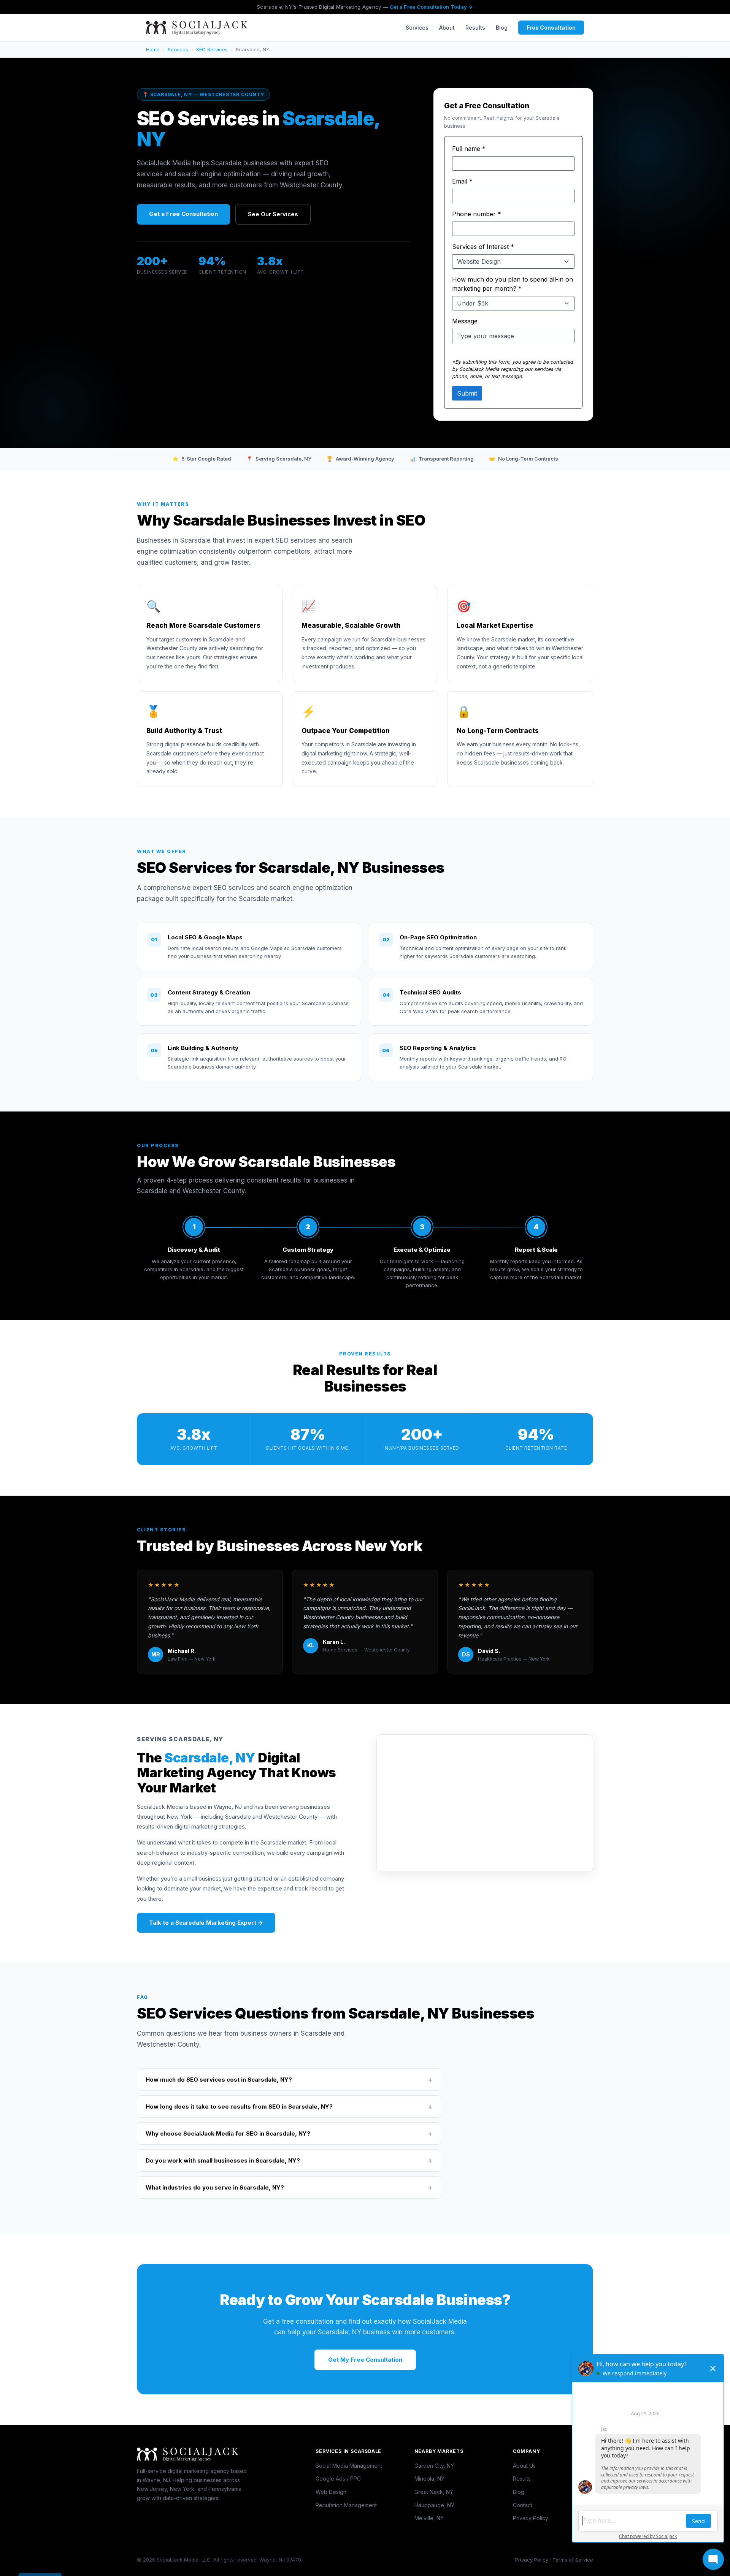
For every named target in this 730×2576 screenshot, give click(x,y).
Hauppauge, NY (434, 2505)
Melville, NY (429, 2518)
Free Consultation (551, 28)
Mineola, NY (429, 2479)
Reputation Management (346, 2505)
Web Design (331, 2492)
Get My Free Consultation (365, 2360)
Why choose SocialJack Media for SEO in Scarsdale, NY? (289, 2133)
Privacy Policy (531, 2518)
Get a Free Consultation (183, 214)
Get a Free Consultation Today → (431, 7)
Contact (523, 2505)
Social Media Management (349, 2466)
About (447, 28)
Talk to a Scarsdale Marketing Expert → (206, 1923)
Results (475, 28)
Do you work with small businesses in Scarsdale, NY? (289, 2160)
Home (153, 49)
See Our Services (273, 214)
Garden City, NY (434, 2466)
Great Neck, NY (434, 2492)
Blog (502, 28)
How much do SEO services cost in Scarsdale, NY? (289, 2080)
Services (417, 28)
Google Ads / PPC (338, 2479)
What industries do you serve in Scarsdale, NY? (289, 2187)
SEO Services (212, 49)
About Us (524, 2466)
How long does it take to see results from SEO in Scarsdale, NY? (289, 2107)
